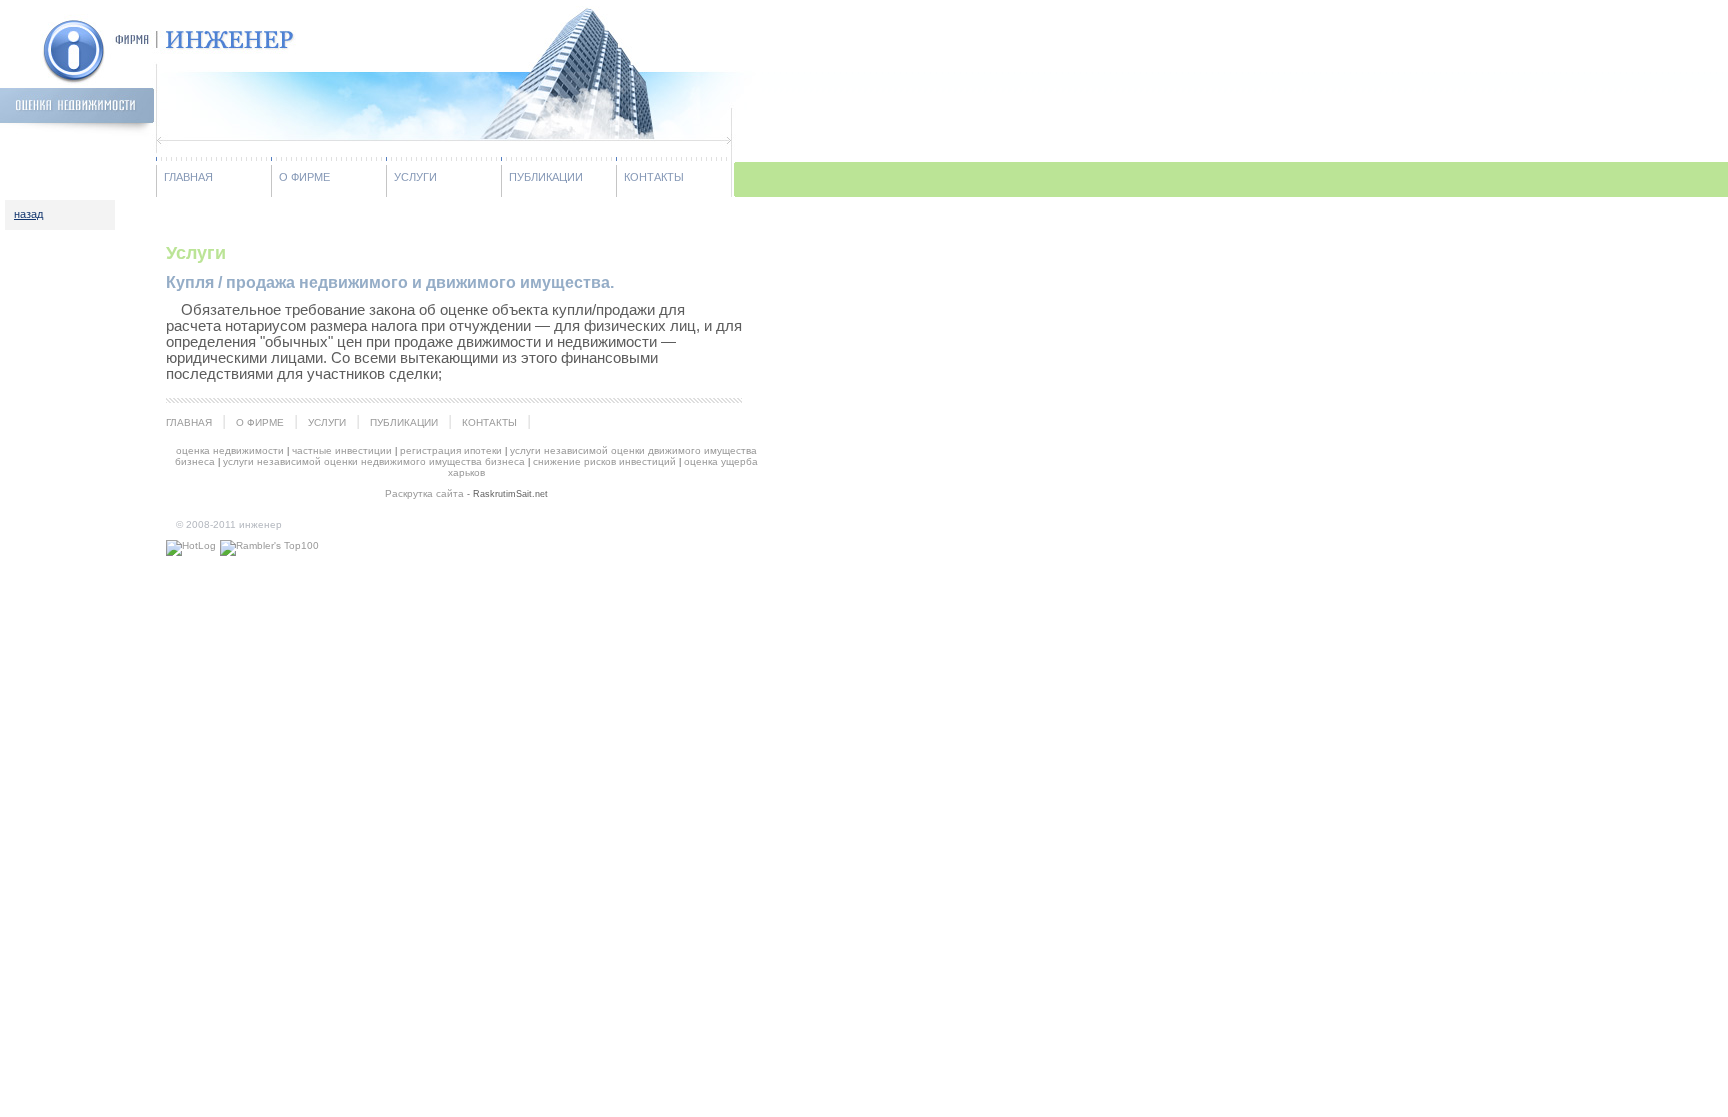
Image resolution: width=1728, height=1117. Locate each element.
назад (28, 214)
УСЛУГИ (415, 177)
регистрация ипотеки (451, 450)
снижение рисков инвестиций (604, 461)
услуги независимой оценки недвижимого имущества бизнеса (374, 461)
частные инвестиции (342, 450)
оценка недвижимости (230, 450)
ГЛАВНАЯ (188, 177)
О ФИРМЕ (304, 177)
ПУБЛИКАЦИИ (546, 177)
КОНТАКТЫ (654, 177)
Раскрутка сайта (424, 493)
